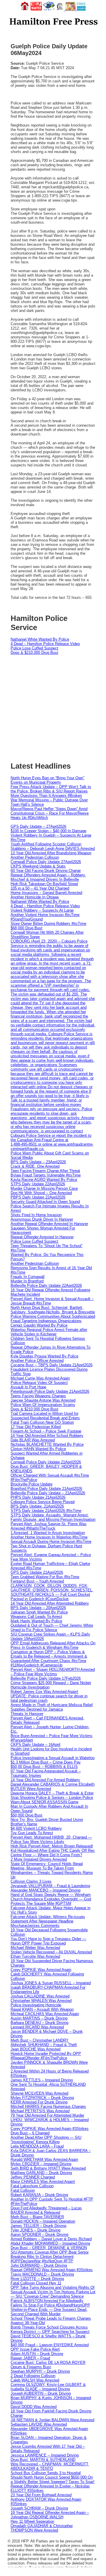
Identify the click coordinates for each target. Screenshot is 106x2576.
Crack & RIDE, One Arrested (35, 1166)
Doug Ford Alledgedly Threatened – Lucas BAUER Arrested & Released (46, 2210)
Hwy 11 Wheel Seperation (32, 2521)
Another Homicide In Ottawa (35, 897)
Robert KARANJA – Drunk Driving (39, 2195)
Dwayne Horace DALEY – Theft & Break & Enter (52, 1793)
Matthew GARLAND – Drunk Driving (41, 2173)
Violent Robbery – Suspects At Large (42, 910)
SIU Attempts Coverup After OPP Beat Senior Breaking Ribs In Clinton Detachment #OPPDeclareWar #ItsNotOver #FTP (50, 2257)
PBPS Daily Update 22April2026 (38, 1197)
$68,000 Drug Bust (26, 928)
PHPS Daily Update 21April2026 (38, 1497)
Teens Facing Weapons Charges (38, 1396)
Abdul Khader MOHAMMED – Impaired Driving (50, 2243)
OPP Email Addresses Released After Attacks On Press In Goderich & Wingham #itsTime (53, 1645)
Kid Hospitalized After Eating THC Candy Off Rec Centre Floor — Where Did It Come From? (53, 1853)
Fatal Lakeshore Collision (32, 2186)
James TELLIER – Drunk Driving (38, 2226)
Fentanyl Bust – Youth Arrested (37, 1581)
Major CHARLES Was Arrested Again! (43, 2182)
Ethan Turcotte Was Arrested (35, 1956)
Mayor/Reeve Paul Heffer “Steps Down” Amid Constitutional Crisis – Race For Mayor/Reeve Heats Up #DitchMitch (50, 813)
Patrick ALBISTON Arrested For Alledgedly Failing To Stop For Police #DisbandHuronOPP (50, 2303)
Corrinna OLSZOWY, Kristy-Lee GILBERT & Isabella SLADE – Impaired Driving (48, 2387)
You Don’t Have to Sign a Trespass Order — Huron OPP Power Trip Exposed (48, 1941)
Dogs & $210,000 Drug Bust (34, 653)
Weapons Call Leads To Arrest (36, 1617)
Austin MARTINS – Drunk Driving (39, 2018)
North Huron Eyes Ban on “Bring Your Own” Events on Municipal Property (47, 780)
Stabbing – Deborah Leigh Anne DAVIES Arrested (53, 849)
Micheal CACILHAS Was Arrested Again (45, 2014)
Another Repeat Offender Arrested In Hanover (49, 1224)
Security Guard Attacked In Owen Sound (45, 1202)
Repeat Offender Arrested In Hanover (42, 1237)
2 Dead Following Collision (33, 2376)
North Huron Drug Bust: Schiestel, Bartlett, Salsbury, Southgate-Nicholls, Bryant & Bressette (53, 1310)
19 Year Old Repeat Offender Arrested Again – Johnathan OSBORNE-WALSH (50, 2515)
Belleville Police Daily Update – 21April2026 (48, 1493)
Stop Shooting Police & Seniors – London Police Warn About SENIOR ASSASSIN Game (52, 1800)
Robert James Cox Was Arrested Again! (44, 1692)
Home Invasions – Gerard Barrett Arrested (46, 893)
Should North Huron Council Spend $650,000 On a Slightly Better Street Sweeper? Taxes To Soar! (53, 2479)
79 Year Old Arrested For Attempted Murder (47, 2115)
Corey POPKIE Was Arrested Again (41, 1970)
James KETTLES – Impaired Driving (42, 2080)
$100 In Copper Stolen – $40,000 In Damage (48, 831)
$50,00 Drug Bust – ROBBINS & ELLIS (44, 1767)
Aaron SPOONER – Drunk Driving (39, 2235)
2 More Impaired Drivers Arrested (39, 1859)
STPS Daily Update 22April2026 (38, 1184)
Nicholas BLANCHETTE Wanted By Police (47, 1444)
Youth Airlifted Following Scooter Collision (46, 844)
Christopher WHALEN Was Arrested (41, 2001)
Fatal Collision (23, 2190)
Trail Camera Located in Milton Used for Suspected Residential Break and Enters (45, 1416)
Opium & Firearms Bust (31, 2367)
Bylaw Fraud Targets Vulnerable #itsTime (46, 1175)
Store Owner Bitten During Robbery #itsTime (48, 924)
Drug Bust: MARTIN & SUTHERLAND (43, 2460)
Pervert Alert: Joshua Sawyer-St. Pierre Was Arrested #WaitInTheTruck (49, 1526)
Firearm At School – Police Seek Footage (46, 1431)
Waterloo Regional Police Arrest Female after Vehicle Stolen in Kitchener (49, 1332)
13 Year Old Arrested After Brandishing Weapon (51, 853)
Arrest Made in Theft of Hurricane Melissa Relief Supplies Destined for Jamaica (52, 1707)
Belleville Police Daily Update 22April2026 (46, 1285)
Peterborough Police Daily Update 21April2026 (50, 1391)
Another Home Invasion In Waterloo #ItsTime (49, 1537)
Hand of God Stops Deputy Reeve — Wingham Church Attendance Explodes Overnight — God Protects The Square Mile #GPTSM (51, 1899)
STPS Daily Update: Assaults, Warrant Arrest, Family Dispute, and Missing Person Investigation (53, 1517)
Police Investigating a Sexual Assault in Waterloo (53, 1758)
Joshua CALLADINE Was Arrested (40, 1996)
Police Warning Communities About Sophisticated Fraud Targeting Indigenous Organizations (53, 1319)
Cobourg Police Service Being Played (43, 1502)
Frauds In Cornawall (28, 1277)
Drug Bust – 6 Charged (30, 2133)
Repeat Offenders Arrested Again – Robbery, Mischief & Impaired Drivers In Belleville (48, 877)
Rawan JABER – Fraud (30, 2358)
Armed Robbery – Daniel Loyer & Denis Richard (51, 2239)
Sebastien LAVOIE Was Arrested (39, 2424)
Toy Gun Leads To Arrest (32, 1833)
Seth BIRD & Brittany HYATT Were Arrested (48, 2168)
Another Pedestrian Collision (35, 857)
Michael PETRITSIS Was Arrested (40, 2111)
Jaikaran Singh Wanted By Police (39, 1612)
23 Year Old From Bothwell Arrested (41, 2495)
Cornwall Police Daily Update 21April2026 (46, 1462)
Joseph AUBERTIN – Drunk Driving (41, 2393)
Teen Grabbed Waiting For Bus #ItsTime (45, 1577)
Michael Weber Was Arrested (35, 1948)
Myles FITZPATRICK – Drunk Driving (42, 2098)
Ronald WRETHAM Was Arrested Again (44, 2159)
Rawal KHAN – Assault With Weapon (42, 2009)
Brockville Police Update (32, 1484)
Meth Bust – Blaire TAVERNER (37, 2217)
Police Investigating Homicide (36, 2005)
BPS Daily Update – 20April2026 (38, 1608)
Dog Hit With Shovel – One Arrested (41, 1193)
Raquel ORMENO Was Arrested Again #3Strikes (52, 2270)
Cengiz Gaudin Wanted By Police (39, 1325)
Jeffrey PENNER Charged (33, 2177)
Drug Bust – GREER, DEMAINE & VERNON (49, 2248)
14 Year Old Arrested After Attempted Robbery (50, 1603)
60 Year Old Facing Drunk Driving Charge (46, 871)
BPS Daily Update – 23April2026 (38, 1162)
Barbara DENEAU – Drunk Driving (39, 2023)
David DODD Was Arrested (34, 2407)
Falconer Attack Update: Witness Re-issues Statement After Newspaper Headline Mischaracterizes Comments (48, 1921)
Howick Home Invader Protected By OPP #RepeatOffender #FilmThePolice (46, 2056)
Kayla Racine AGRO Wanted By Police (44, 1180)
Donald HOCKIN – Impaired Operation (43, 2221)
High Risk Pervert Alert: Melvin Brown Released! (52, 1846)
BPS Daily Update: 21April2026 (37, 1506)
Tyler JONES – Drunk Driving (35, 2230)
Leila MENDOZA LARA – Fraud (37, 2146)
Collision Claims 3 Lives (31, 1881)
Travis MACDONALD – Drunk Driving (42, 2274)
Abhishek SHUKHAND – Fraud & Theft (44, 2045)
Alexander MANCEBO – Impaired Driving (45, 1890)
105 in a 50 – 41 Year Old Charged (40, 888)
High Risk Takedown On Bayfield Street (44, 884)
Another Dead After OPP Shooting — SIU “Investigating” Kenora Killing (46, 2140)
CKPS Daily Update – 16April (35, 1745)
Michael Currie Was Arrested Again (40, 1378)
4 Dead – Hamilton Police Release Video (45, 644)
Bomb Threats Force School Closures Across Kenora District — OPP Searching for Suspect (50, 2329)
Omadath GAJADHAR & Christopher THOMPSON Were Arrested (42, 2528)
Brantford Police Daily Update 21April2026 (46, 1489)
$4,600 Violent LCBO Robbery (36, 1828)
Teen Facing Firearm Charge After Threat (45, 1171)
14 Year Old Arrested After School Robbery (47, 1436)
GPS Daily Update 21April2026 (37, 1572)
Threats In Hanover (27, 1714)
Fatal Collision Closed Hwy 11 (36, 2283)
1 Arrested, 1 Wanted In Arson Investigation (48, 1533)
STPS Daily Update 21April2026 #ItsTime (46, 1511)
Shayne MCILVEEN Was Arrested (39, 2093)
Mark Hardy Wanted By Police (36, 1621)
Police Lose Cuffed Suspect (34, 648)
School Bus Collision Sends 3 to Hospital (46, 2473)
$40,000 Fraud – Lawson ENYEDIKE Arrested (50, 2345)
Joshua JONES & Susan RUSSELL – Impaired (51, 1983)
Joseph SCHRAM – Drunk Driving (39, 2508)
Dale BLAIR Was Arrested (33, 1440)
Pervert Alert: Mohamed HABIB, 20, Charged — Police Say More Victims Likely (51, 1839)
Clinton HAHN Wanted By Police (38, 1449)
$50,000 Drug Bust (26, 1815)
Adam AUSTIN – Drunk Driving (37, 2354)
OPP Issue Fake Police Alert (35, 2349)
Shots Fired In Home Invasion (36, 1215)
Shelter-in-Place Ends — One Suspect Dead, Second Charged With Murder (49, 2312)
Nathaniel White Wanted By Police (40, 639)
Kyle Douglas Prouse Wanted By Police (44, 1356)
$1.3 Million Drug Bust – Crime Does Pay (46, 1762)
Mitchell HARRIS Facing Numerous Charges (48, 2106)
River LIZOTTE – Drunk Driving (37, 2279)
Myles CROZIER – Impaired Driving (41, 2164)
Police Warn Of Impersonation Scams (43, 1405)
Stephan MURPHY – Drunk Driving (40, 2371)
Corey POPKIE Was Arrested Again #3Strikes (50, 2129)
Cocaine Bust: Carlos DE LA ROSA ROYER (48, 2363)
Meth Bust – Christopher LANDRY (40, 2040)
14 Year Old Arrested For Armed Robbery (45, 1780)
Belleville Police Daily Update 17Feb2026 (46, 1678)
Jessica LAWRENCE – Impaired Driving (45, 2455)
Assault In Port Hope (28, 1387)
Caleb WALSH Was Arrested (35, 2380)
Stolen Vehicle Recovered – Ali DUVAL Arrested (51, 1952)
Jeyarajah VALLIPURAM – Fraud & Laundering (50, 1886)
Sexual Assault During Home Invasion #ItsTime (51, 1542)
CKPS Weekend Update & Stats (38, 866)
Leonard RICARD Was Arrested (37, 2027)
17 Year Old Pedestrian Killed (36, 1427)
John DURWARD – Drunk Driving (39, 2265)
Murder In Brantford (27, 1281)
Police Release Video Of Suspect (39, 1383)
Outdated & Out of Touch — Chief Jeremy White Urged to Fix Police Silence (52, 1628)
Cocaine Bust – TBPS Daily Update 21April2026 (52, 1365)
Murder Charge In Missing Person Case (44, 1188)
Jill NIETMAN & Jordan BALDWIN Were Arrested (52, 2420)
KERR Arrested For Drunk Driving (39, 2102)
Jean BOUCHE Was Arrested (35, 2049)
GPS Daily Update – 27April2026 (38, 826)
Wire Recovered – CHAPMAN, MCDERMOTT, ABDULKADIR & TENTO (50, 2466)
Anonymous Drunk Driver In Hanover (42, 1219)
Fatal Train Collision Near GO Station (42, 1422)
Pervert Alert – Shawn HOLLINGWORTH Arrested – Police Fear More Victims (53, 1672)
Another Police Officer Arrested (37, 1361)
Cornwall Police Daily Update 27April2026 (46, 862)
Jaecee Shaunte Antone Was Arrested (43, 1400)
